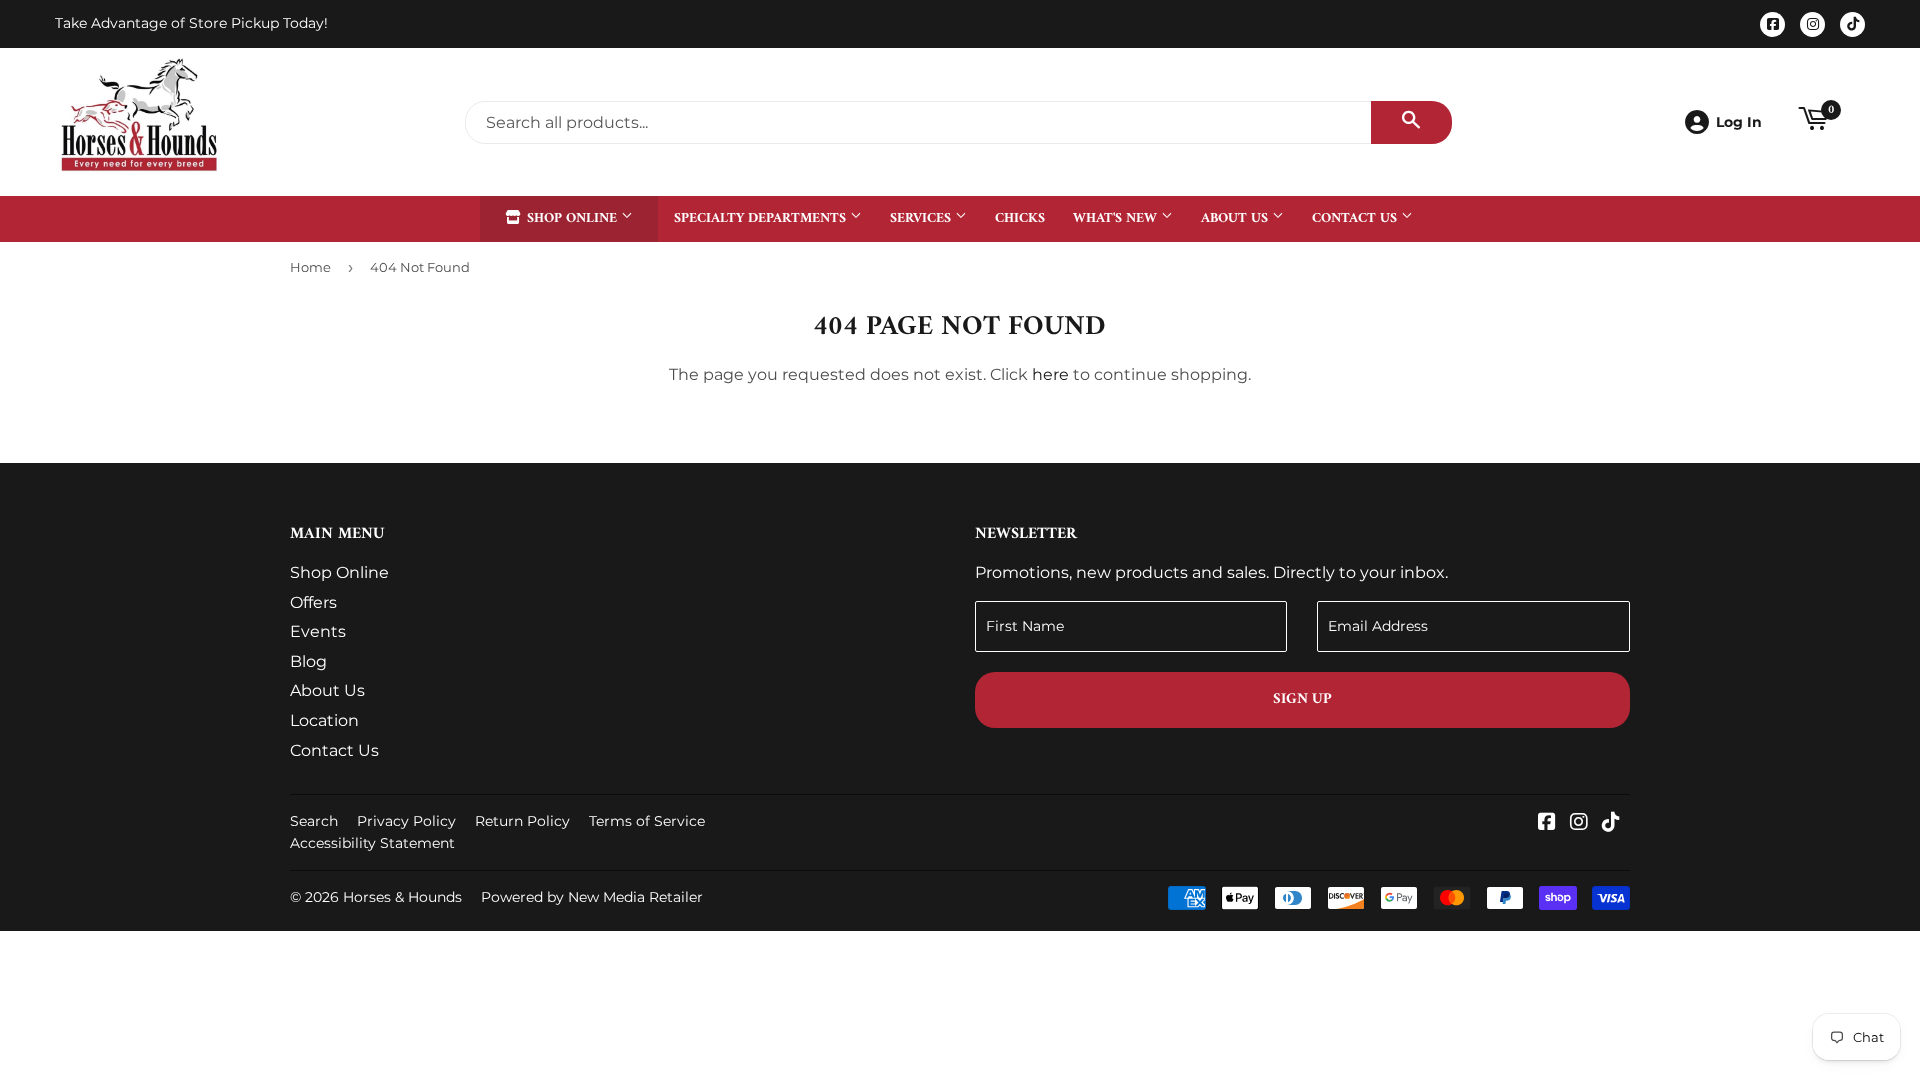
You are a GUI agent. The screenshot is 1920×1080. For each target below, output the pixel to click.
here (1050, 374)
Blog (308, 661)
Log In (1739, 122)
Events (318, 631)
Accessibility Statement (372, 843)
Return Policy (522, 821)
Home (310, 267)
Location (324, 720)
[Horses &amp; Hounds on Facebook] (1547, 823)
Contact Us (1356, 218)
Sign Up (1302, 699)
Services (922, 218)
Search (314, 821)
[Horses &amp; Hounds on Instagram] (1579, 823)
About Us (1236, 218)
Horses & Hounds (402, 897)
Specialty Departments (762, 218)
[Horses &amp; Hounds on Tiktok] (1611, 823)
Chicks (1020, 218)
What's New (1117, 218)
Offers (313, 602)
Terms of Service (647, 821)
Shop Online (572, 218)
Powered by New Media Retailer (592, 897)
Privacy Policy (406, 821)
